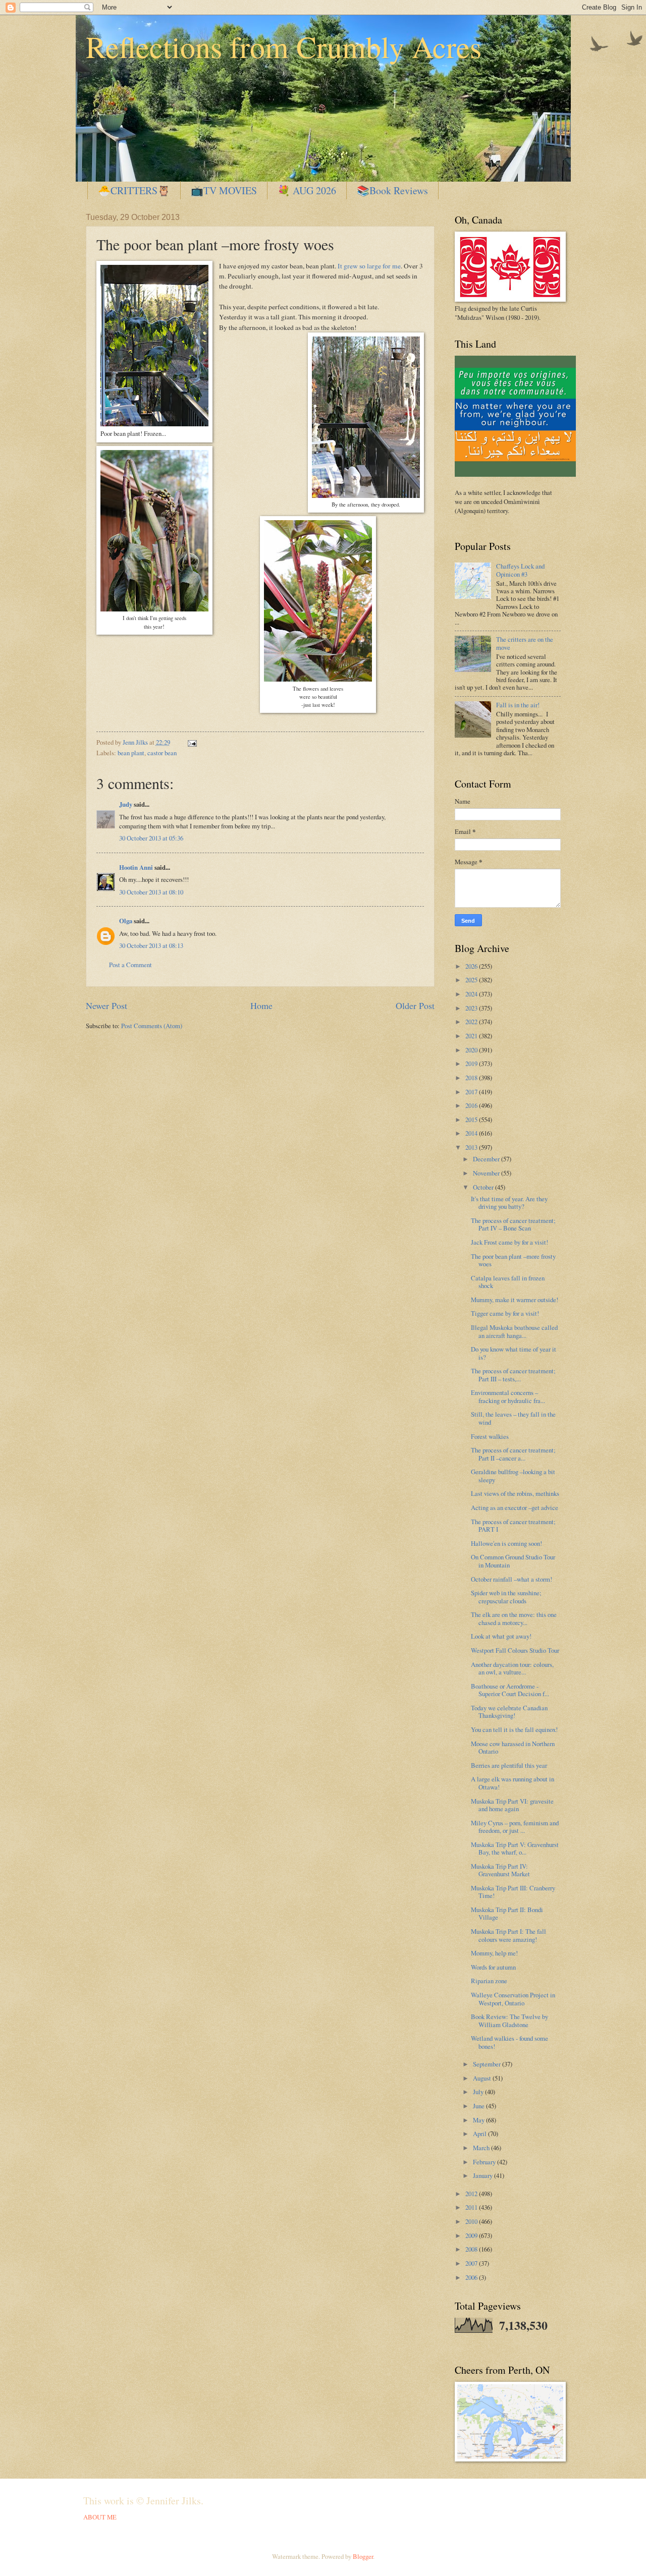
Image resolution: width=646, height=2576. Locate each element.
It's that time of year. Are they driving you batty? (509, 1202)
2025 (472, 980)
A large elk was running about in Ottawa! (513, 1783)
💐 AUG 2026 (307, 190)
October (484, 1187)
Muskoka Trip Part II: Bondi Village (507, 1913)
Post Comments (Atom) (152, 1026)
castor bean (162, 753)
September (488, 2064)
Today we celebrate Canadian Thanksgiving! (509, 1712)
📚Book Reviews (392, 190)
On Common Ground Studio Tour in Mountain (513, 1561)
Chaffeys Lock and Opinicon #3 (520, 570)
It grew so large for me (369, 266)
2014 (472, 1133)
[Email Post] (191, 742)
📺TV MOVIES (224, 190)
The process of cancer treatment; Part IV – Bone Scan (513, 1224)
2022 (472, 1022)
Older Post (415, 1005)
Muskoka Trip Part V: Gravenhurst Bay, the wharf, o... (515, 1848)
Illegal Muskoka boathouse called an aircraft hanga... (514, 1331)
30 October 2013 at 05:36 (151, 838)
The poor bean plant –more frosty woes (513, 1260)
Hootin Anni (136, 867)
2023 (472, 1008)
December (487, 1159)
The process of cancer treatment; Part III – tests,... (513, 1375)
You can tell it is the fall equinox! (514, 1729)
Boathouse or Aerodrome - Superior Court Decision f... (510, 1690)
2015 (472, 1119)
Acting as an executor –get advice (515, 1507)
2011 (472, 2207)
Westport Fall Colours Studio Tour (515, 1650)
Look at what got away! (501, 1636)
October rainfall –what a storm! (512, 1579)
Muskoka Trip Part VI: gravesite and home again (512, 1805)
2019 (472, 1063)
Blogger (363, 2556)
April (480, 2134)
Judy (126, 804)
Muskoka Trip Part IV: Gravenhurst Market (500, 1870)
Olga (126, 921)
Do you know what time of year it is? (514, 1353)
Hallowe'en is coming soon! (506, 1543)
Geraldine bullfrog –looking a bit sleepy (513, 1475)
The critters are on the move (525, 643)
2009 (472, 2235)
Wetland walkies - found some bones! (509, 2042)
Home (261, 1005)
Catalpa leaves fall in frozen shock (508, 1282)
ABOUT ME (100, 2517)
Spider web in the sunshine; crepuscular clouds (506, 1597)
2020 (472, 1050)
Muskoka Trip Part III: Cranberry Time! (513, 1892)
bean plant (131, 753)
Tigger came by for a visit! (505, 1313)
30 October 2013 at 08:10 (151, 892)
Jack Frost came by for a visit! (509, 1242)
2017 (472, 1092)
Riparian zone (489, 1981)
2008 (472, 2249)
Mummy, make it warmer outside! (515, 1300)
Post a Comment (130, 965)
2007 (472, 2263)
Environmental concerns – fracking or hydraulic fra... (508, 1396)
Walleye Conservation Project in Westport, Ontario (513, 1999)
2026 (472, 966)
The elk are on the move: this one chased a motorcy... (514, 1618)
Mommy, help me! (494, 1953)
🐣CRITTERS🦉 (134, 190)
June (479, 2106)
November (487, 1173)
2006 (472, 2277)
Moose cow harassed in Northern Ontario (513, 1747)
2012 (472, 2194)
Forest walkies (490, 1436)
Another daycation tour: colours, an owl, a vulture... (512, 1668)
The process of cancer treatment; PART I (513, 1525)
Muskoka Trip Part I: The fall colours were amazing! (508, 1935)
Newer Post (106, 1005)
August (483, 2078)
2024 (472, 994)
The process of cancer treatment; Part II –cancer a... (513, 1454)
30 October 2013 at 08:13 (151, 945)
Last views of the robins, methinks (515, 1493)
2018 (472, 1078)
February (485, 2162)
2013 (472, 1147)
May (479, 2120)
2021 (472, 1036)
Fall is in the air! (518, 705)
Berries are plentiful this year (509, 1765)
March (482, 2148)
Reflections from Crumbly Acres (284, 46)
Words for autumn (493, 1967)
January (483, 2175)
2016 (472, 1105)
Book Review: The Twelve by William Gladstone (509, 2020)
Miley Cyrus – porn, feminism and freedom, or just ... (515, 1827)
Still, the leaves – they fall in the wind (513, 1418)
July (479, 2092)
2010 (472, 2221)
